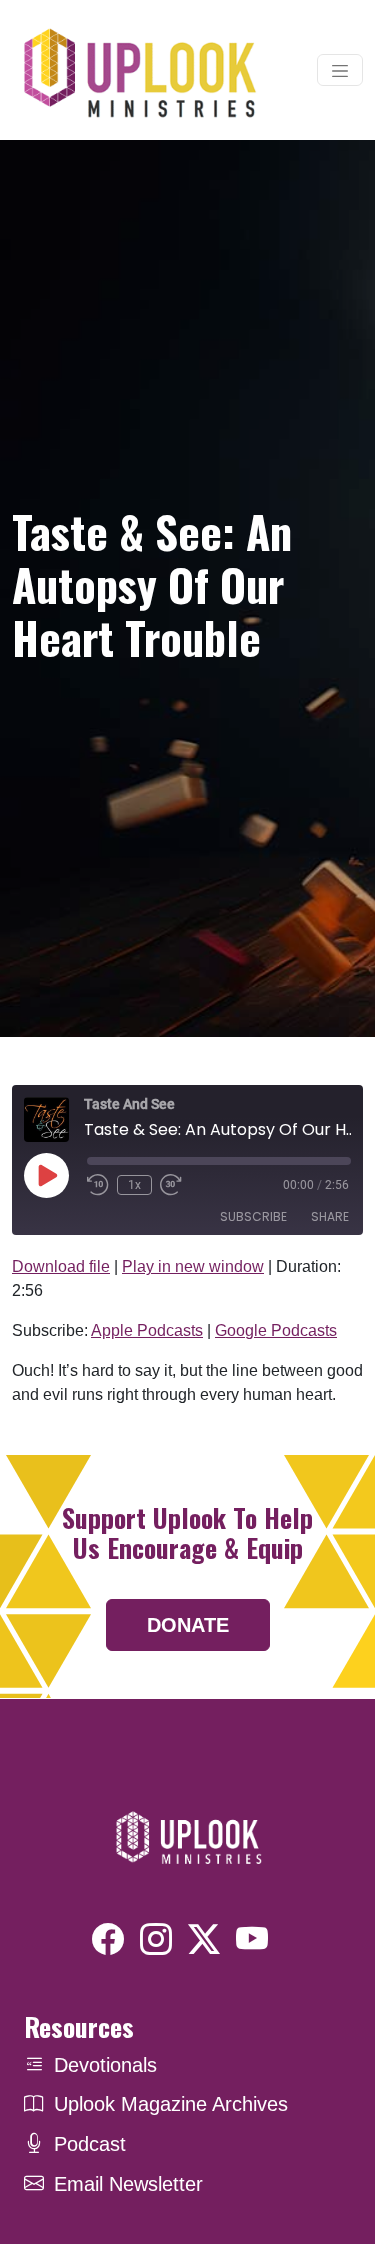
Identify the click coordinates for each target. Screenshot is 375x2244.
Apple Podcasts (147, 1330)
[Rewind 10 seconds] (98, 1185)
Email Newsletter (128, 2184)
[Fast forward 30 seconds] (171, 1185)
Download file (61, 1266)
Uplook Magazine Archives (171, 2104)
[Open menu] (340, 70)
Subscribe (253, 1216)
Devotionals (105, 2065)
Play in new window (193, 1266)
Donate (188, 1625)
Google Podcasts (276, 1330)
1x (134, 1185)
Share (330, 1216)
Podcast (90, 2144)
